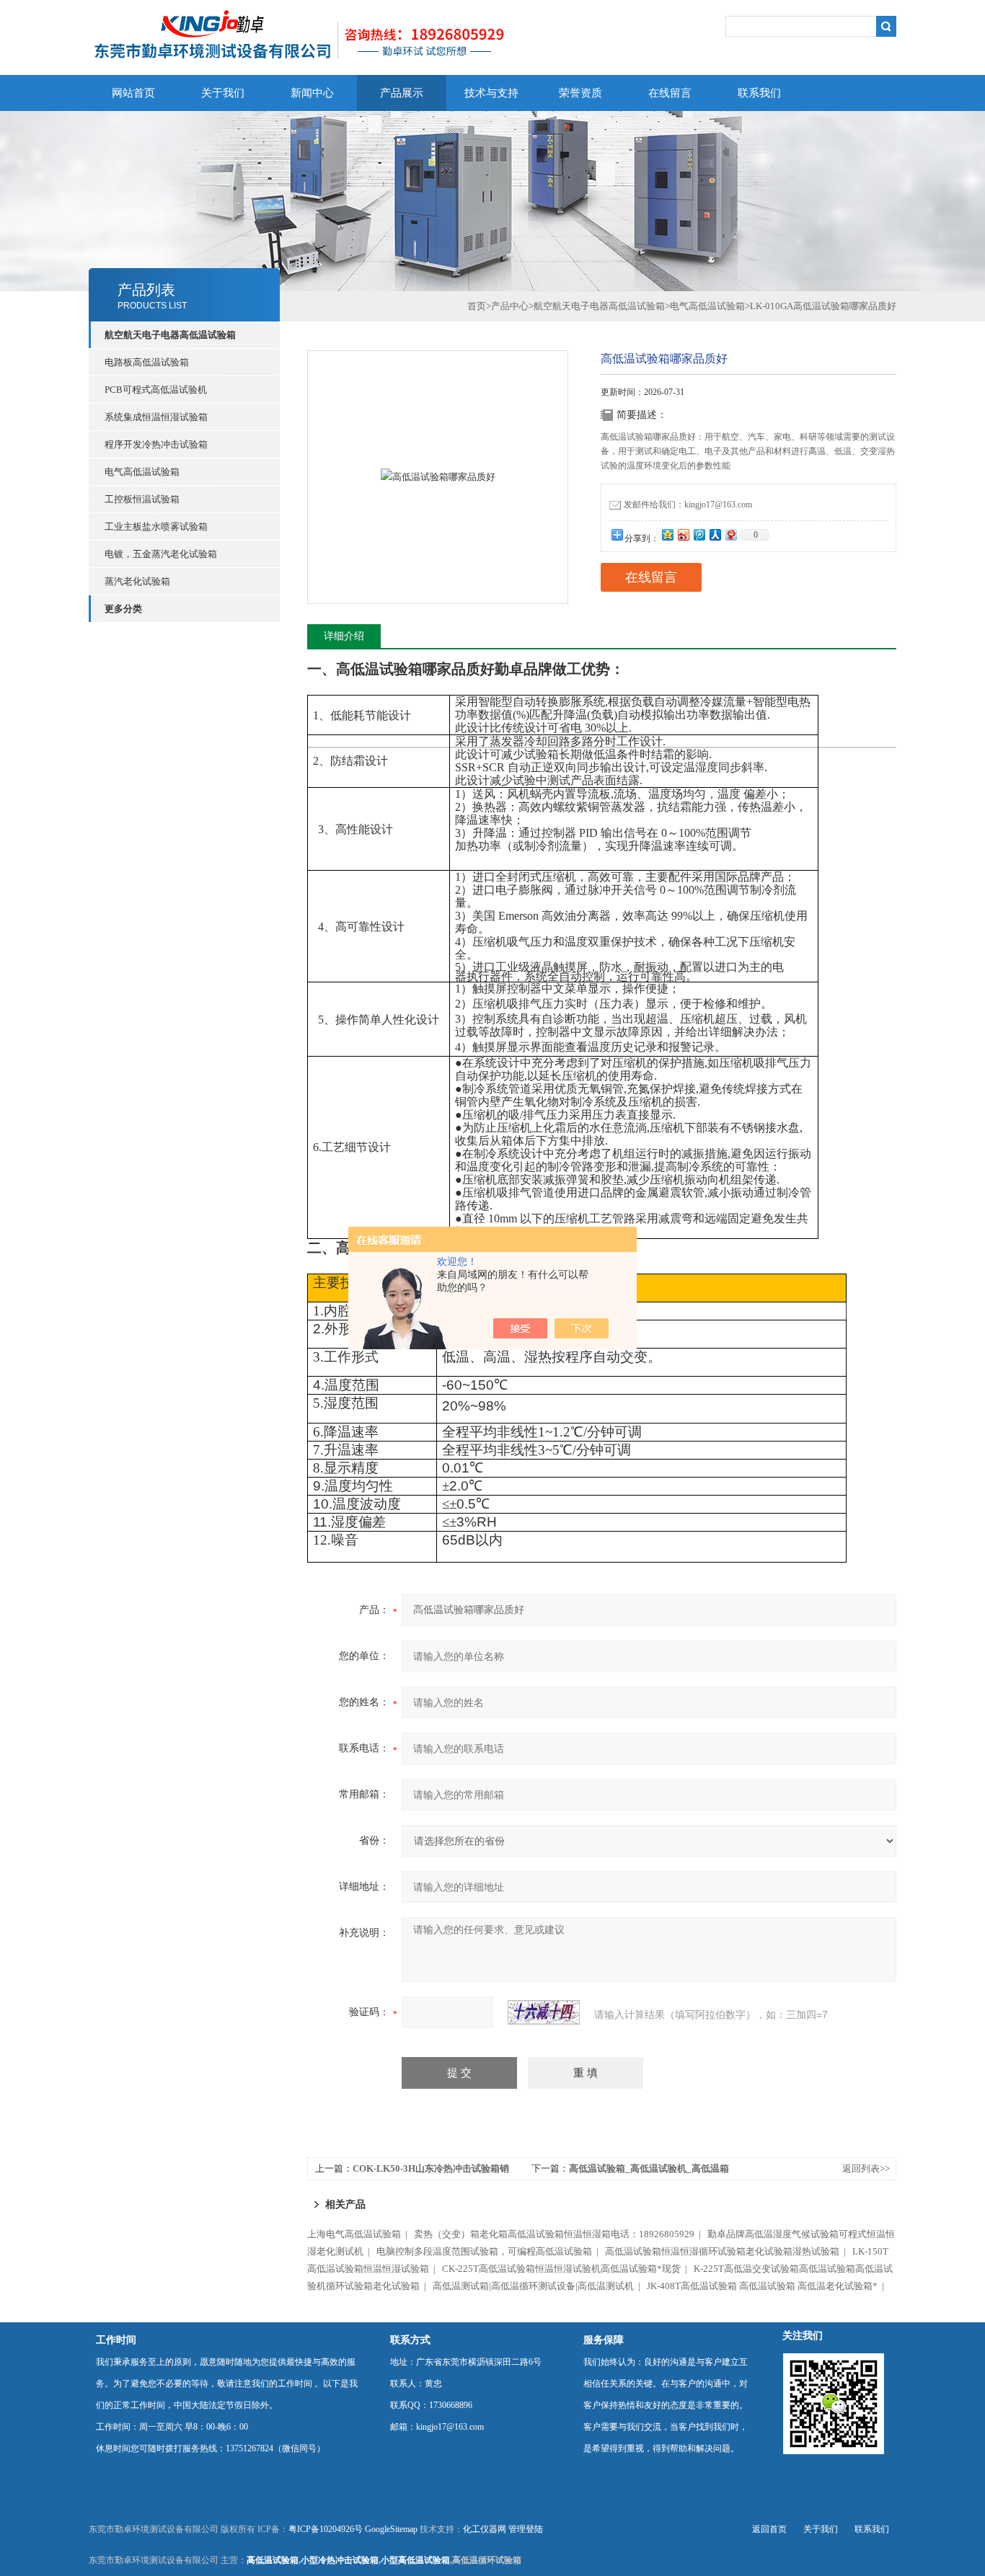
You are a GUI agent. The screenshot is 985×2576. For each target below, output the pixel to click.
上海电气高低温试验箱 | (359, 2234)
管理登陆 (526, 2529)
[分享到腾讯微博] (699, 534)
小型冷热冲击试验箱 (340, 2560)
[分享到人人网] (715, 534)
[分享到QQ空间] (667, 534)
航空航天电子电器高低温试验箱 (599, 306)
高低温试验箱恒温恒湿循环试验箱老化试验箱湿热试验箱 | (728, 2251)
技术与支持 (491, 93)
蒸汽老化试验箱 (137, 581)
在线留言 (670, 93)
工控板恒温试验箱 (142, 499)
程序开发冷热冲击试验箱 (156, 444)
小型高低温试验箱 (415, 2560)
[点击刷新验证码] (544, 2012)
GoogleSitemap (391, 2529)
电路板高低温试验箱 (147, 362)
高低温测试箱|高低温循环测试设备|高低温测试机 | (539, 2286)
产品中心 (510, 306)
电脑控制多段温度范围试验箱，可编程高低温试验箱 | (490, 2251)
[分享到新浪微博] (683, 534)
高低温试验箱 (273, 2560)
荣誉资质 (580, 93)
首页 (477, 306)
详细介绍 (344, 636)
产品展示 (402, 93)
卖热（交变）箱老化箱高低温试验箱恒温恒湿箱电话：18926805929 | (560, 2234)
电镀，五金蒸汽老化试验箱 (161, 554)
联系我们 (759, 93)
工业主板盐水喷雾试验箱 (156, 527)
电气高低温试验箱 (142, 472)
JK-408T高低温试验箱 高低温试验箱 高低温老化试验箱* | (768, 2286)
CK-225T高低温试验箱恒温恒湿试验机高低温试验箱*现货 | (567, 2269)
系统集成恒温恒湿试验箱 (156, 417)
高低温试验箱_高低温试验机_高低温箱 (649, 2168)
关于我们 (223, 93)
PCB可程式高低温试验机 (156, 390)
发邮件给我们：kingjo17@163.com (688, 505)
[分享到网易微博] (730, 534)
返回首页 (769, 2529)
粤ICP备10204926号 (326, 2529)
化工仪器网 (485, 2529)
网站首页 (133, 93)
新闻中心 (312, 93)
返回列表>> (866, 2168)
